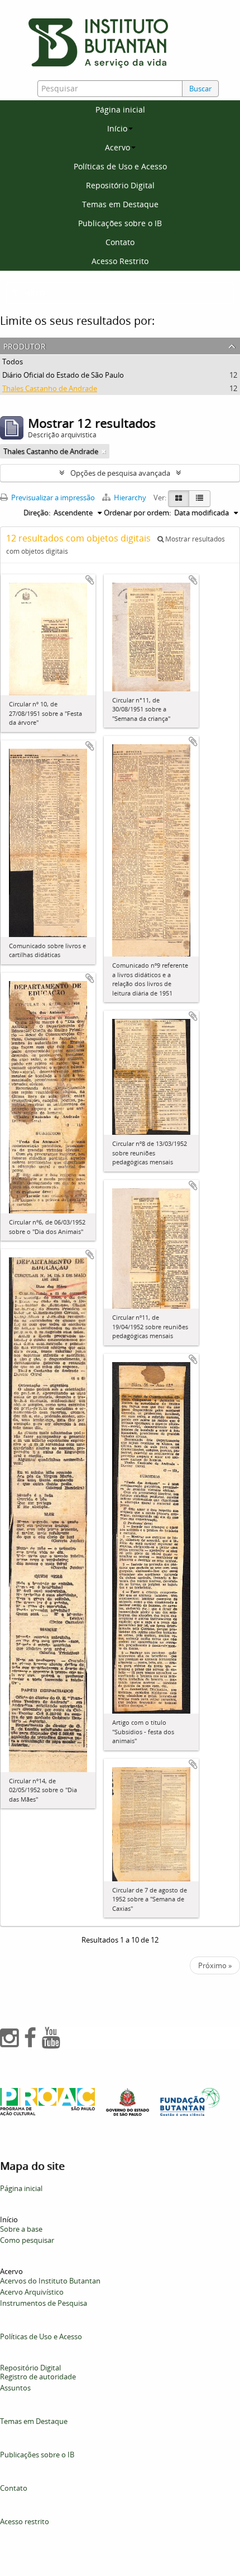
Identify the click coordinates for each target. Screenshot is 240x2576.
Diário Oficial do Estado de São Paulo (63, 375)
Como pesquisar (27, 2240)
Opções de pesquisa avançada (120, 473)
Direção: (37, 513)
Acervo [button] (117, 147)
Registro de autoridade (38, 2377)
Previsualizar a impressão (52, 497)
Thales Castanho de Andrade (50, 388)
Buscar (200, 89)
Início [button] (117, 128)
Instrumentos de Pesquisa (44, 2303)
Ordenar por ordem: (137, 513)
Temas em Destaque (120, 204)
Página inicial (120, 109)
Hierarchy (130, 497)
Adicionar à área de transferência (90, 580)
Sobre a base (21, 2229)
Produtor (25, 345)
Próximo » (215, 1965)
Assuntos (15, 2388)
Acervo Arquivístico (32, 2292)
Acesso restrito (25, 2521)
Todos (13, 362)
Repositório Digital (120, 185)
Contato (120, 242)
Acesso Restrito (120, 261)
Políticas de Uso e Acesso (120, 166)
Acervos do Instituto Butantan (50, 2281)
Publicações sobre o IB (120, 223)
